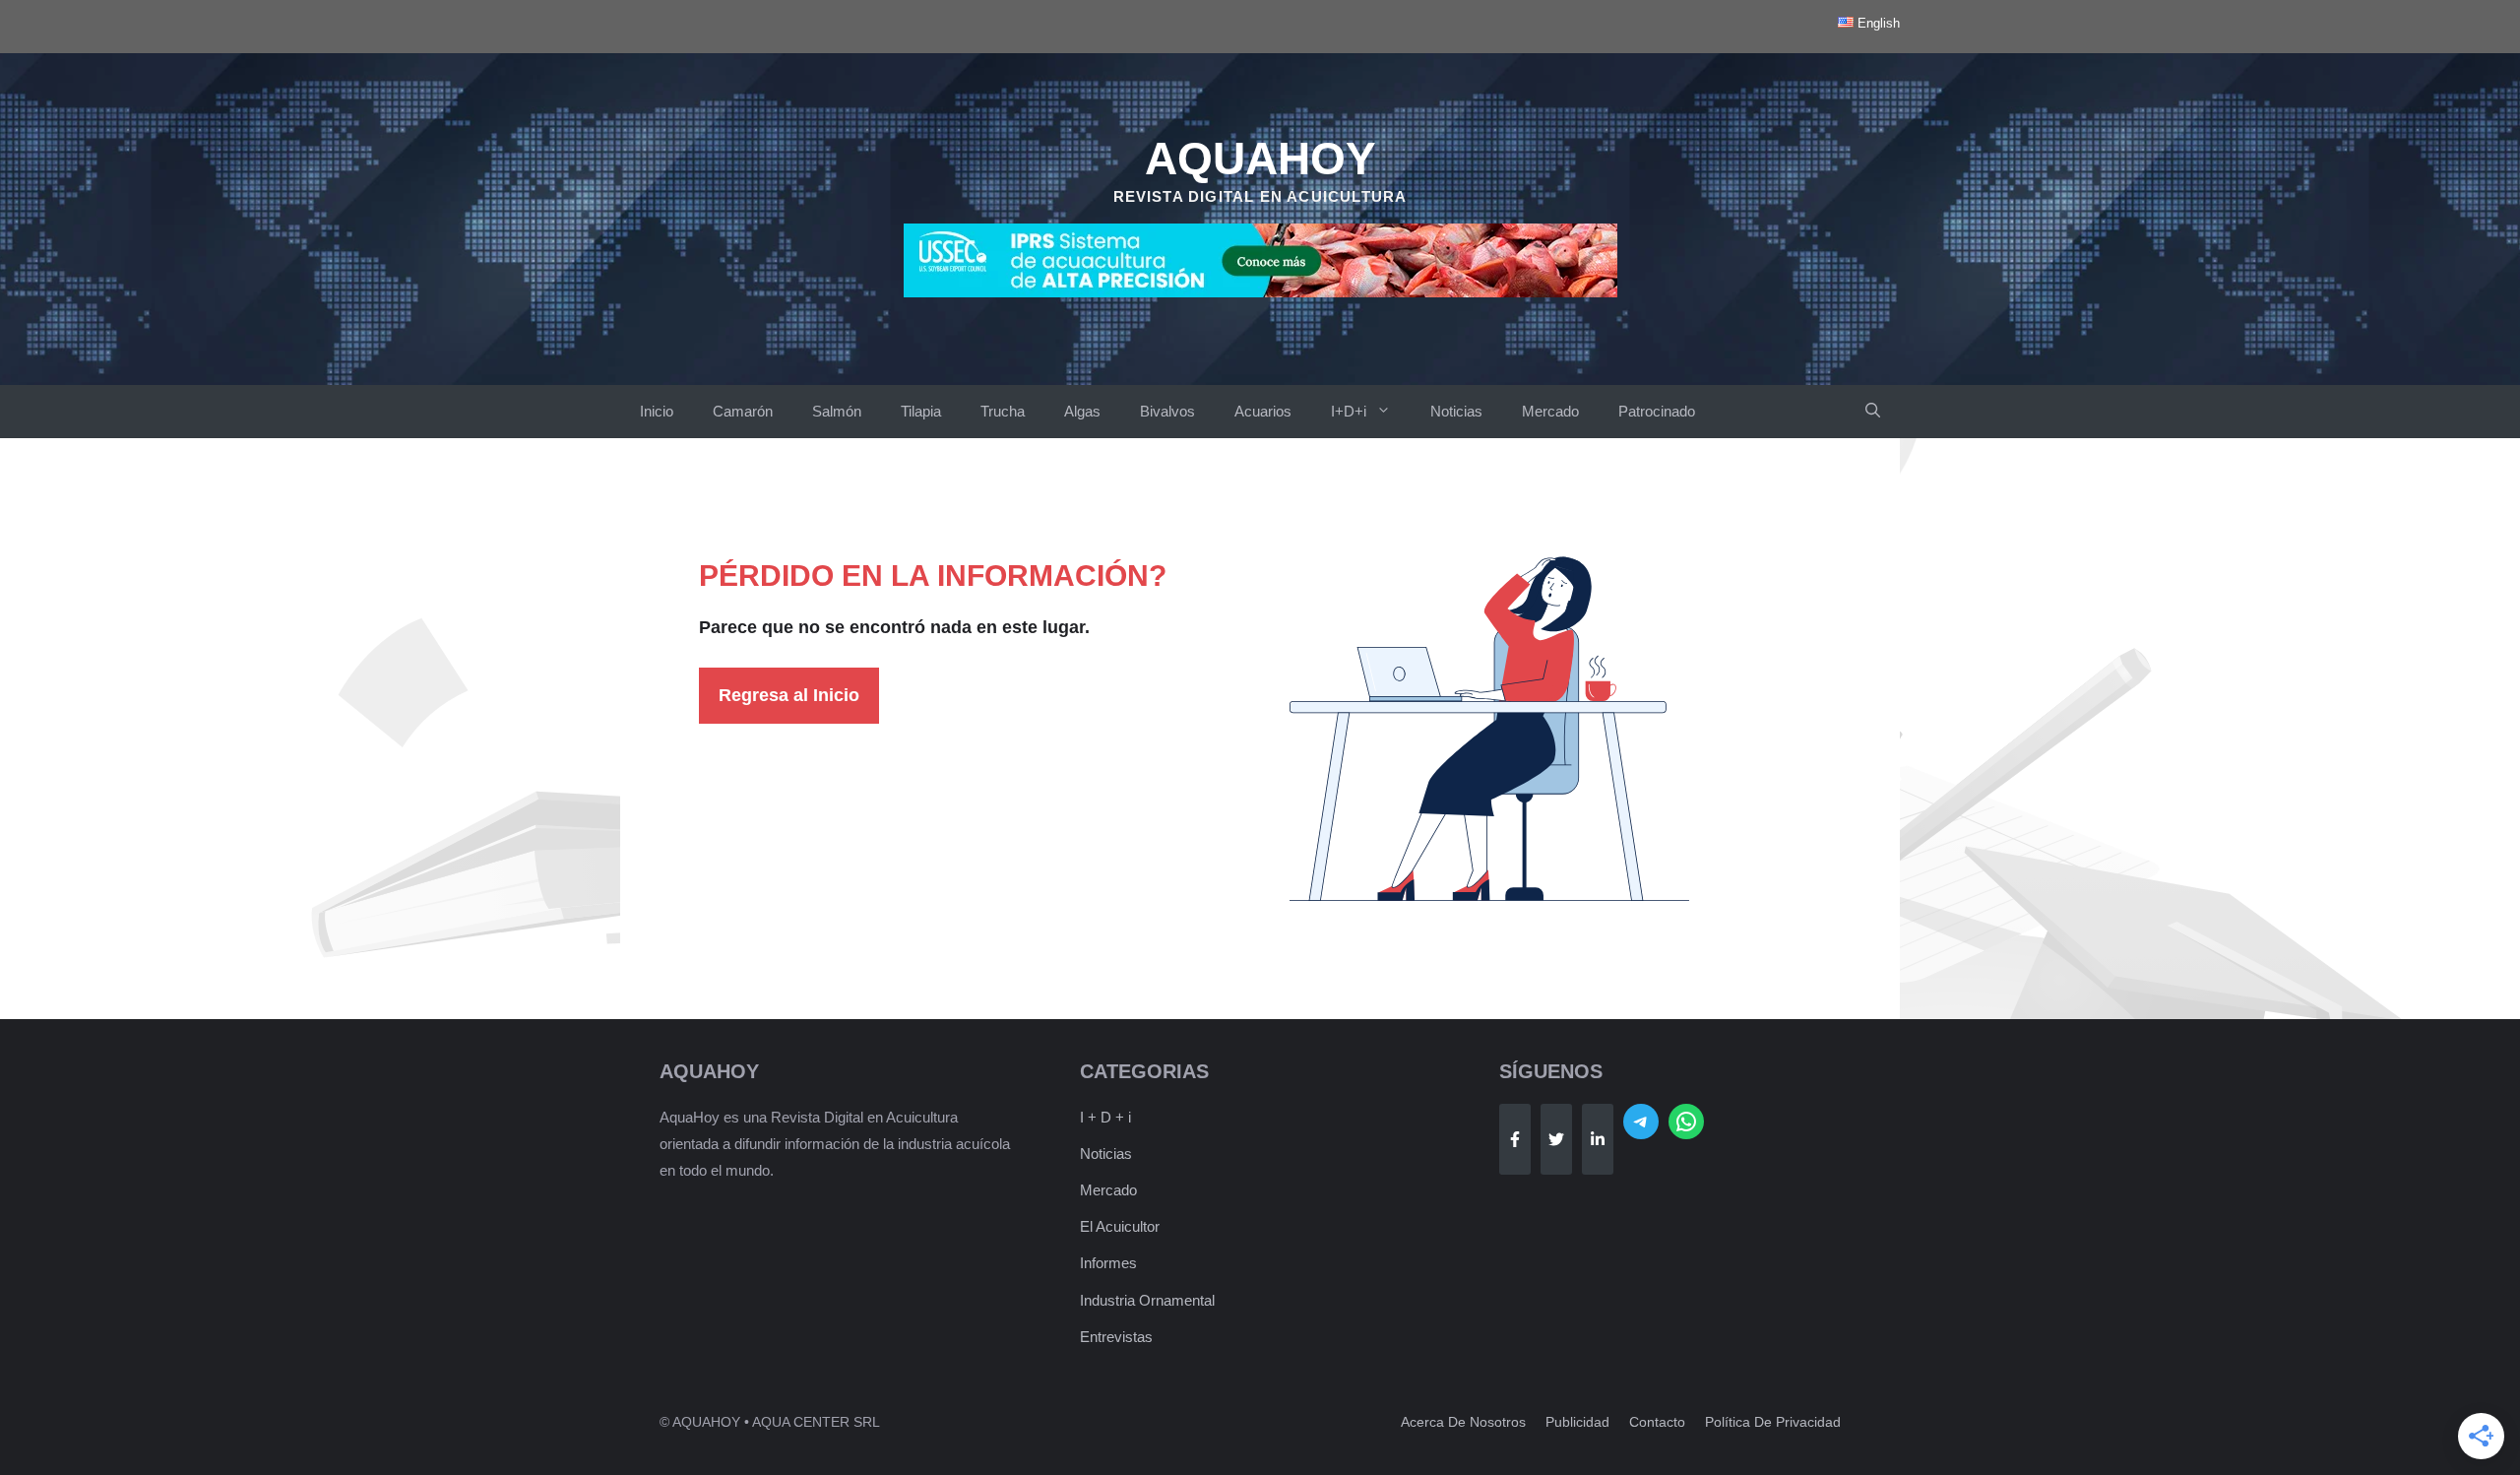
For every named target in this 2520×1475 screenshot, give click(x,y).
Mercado (1550, 411)
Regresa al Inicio (789, 695)
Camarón (743, 411)
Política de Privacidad (1773, 1422)
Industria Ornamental (1147, 1300)
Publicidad (1577, 1422)
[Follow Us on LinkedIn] (1598, 1139)
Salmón (837, 411)
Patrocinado (1657, 411)
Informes (1108, 1263)
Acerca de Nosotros (1463, 1422)
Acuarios (1263, 411)
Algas (1082, 411)
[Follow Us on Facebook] (1515, 1139)
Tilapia (921, 411)
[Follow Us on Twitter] (1556, 1139)
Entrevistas (1116, 1337)
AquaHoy (1260, 159)
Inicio (657, 411)
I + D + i (1105, 1117)
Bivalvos (1167, 411)
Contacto (1657, 1422)
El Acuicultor (1120, 1226)
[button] (1873, 412)
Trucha (1003, 411)
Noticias (1456, 411)
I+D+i (1349, 411)
